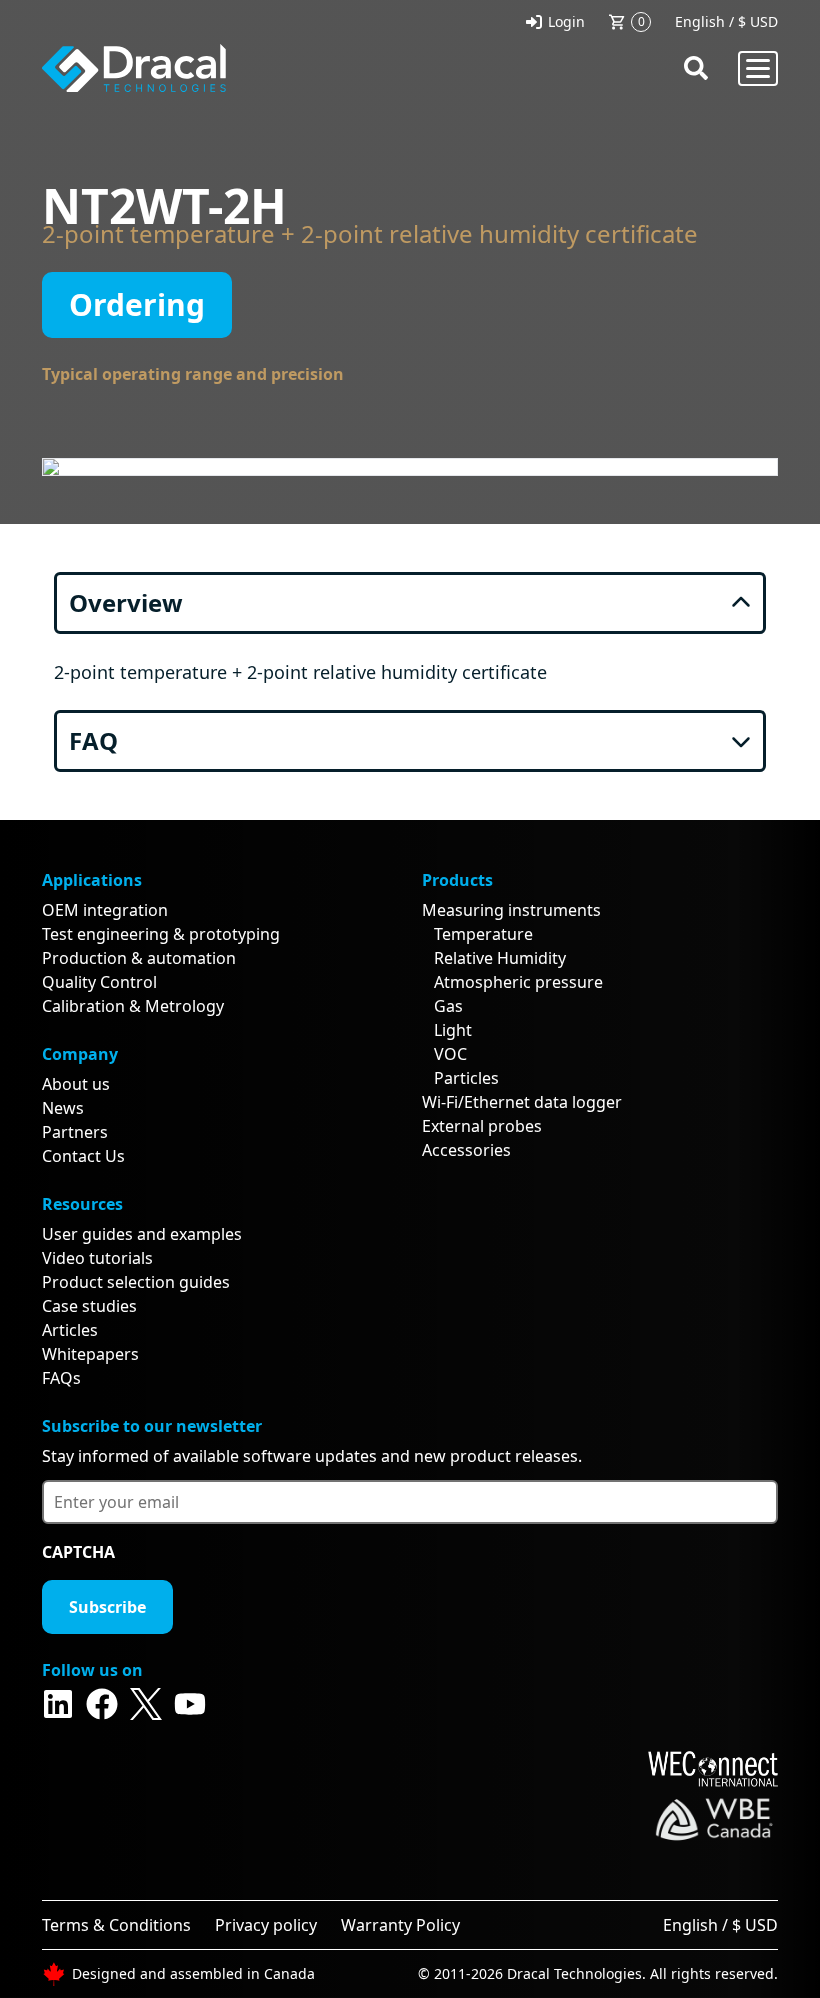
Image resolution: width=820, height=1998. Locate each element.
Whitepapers (90, 1354)
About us (76, 1084)
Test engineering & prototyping (161, 934)
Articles (70, 1330)
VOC (450, 1054)
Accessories (466, 1150)
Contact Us (83, 1156)
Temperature (483, 934)
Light (453, 1030)
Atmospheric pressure (518, 982)
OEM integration (105, 910)
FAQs (61, 1378)
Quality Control (99, 982)
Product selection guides (136, 1282)
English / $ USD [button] (726, 21)
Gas (448, 1006)
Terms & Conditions (116, 1925)
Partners (75, 1132)
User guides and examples (142, 1234)
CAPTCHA (78, 1552)
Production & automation (139, 958)
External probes (482, 1126)
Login (566, 21)
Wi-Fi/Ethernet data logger (522, 1102)
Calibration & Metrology (133, 1006)
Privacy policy (266, 1925)
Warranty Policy (400, 1925)
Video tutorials (97, 1258)
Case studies (89, 1306)
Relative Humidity (500, 958)
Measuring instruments (511, 910)
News (63, 1108)
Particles (466, 1078)
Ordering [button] (137, 304)
